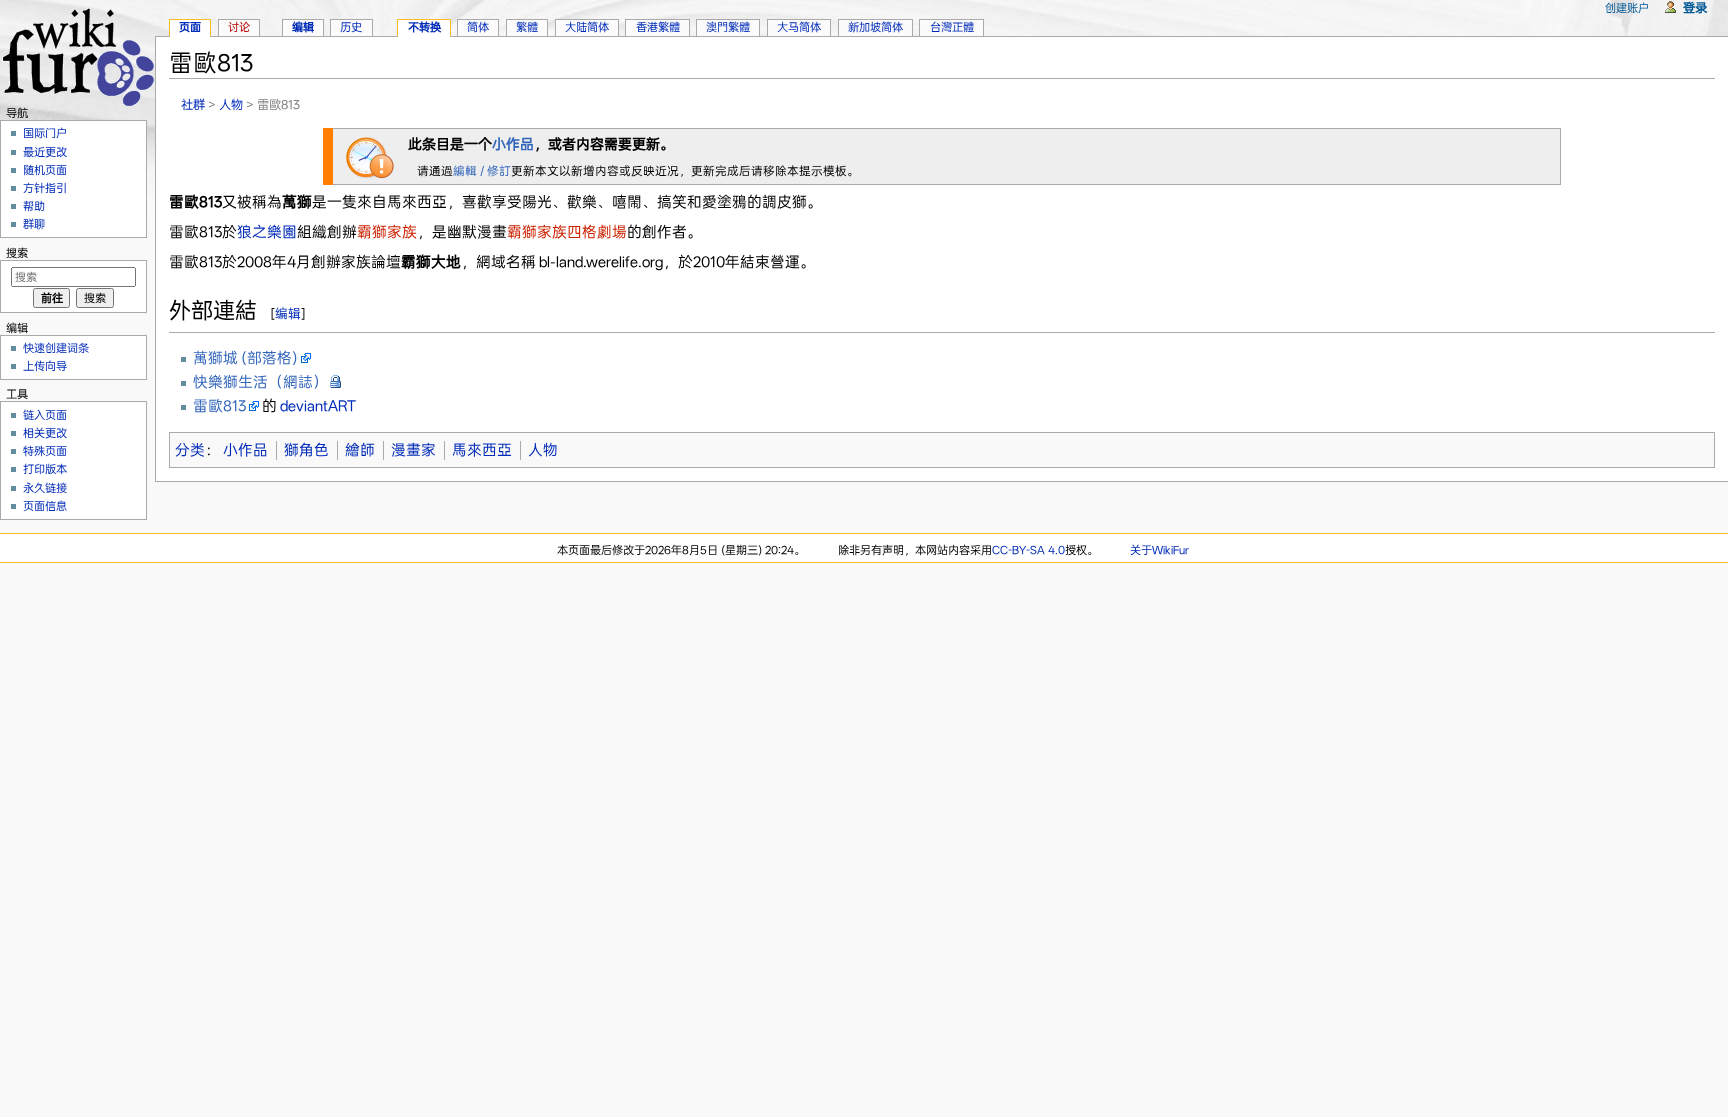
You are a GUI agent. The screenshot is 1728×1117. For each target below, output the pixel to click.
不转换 (424, 27)
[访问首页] (77, 54)
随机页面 (45, 170)
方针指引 (45, 188)
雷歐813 (219, 406)
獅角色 (306, 450)
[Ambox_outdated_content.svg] (370, 155)
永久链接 (45, 488)
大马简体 (799, 27)
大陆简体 (587, 27)
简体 (478, 27)
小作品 (513, 144)
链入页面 (45, 415)
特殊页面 (45, 451)
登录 (1695, 7)
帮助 (34, 206)
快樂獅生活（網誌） (260, 382)
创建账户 (1627, 8)
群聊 (34, 224)
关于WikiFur (1159, 550)
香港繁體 (658, 27)
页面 (190, 27)
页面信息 (45, 506)
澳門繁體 (728, 27)
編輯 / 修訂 (482, 171)
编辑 (288, 313)
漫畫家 (413, 450)
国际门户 (45, 133)
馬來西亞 (482, 450)
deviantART (318, 406)
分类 (190, 450)
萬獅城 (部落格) (245, 358)
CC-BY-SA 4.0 (1028, 550)
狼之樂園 (267, 232)
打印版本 (45, 469)
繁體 (527, 27)
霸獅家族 (387, 232)
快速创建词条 (56, 348)
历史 (351, 27)
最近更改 (45, 152)
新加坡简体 (875, 27)
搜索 (17, 253)
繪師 (360, 450)
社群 (193, 104)
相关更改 (45, 433)
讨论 (239, 27)
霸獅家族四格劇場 (567, 232)
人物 (231, 104)
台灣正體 (952, 27)
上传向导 (45, 366)
